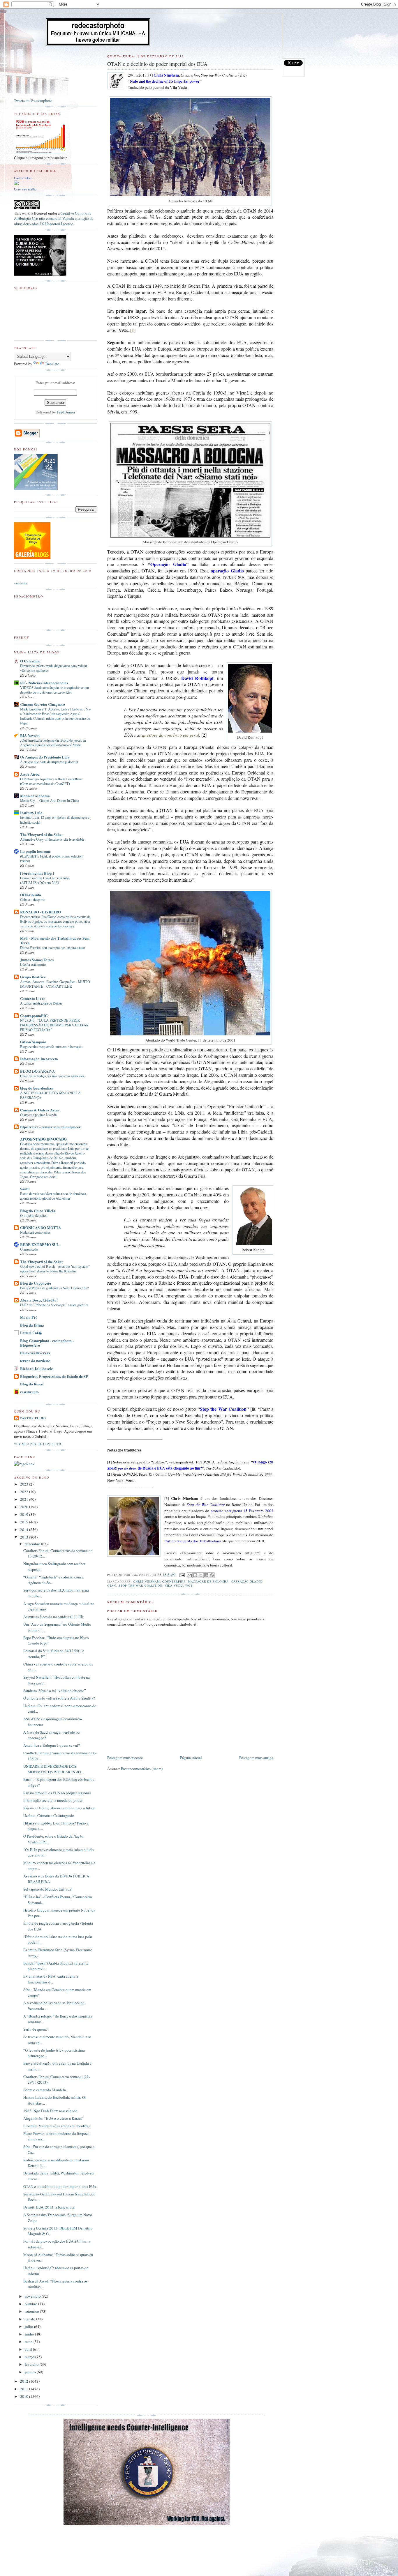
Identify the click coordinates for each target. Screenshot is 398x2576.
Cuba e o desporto (33, 899)
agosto (30, 2319)
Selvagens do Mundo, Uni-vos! (48, 1889)
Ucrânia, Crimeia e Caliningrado (49, 1815)
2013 (25, 1537)
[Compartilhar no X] (201, 1575)
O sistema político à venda (38, 1115)
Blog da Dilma (32, 1325)
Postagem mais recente (125, 1758)
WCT (189, 1585)
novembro (33, 2296)
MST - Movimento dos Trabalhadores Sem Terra (55, 940)
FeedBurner (66, 412)
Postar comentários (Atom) (142, 1769)
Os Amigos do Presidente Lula (45, 757)
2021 (25, 1499)
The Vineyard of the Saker (42, 834)
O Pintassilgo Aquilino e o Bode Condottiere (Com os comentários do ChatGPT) (51, 781)
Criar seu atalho (25, 189)
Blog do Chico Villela (38, 1211)
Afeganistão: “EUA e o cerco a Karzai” (53, 2118)
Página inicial (191, 1758)
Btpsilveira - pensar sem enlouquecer (50, 1127)
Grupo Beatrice (33, 977)
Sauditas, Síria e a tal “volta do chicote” (55, 1691)
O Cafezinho (30, 661)
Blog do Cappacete (36, 1283)
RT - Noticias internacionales (44, 683)
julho (29, 2326)
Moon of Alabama (35, 796)
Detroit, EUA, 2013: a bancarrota (49, 2207)
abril (29, 2349)
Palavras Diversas (35, 1353)
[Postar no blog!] (195, 1575)
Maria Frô (29, 1317)
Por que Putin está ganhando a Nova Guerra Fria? (54, 1288)
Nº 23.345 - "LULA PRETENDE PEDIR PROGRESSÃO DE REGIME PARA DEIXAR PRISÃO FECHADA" (54, 1025)
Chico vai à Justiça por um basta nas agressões (52, 1076)
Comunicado (29, 1249)
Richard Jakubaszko (37, 1368)
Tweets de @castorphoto (33, 100)
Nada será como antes (35, 1232)
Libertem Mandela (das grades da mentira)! (57, 2126)
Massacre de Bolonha (208, 1581)
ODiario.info (31, 895)
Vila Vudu (174, 1585)
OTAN (112, 1585)
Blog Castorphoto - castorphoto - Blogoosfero (47, 1343)
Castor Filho (23, 178)
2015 (25, 1522)
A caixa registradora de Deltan (41, 1003)
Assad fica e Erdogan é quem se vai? (52, 1745)
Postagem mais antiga (256, 1758)
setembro (32, 2311)
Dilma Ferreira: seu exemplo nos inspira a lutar (53, 947)
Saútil (25, 1189)
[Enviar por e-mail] (190, 1575)
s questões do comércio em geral (169, 735)
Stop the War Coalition (140, 1585)
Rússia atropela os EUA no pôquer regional (57, 1793)
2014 (25, 1530)
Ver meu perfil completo (38, 1444)
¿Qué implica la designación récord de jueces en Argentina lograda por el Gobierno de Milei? (53, 742)
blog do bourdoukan (37, 1088)
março (30, 2357)
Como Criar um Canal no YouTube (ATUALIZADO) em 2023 (45, 880)
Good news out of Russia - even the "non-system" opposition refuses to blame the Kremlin (55, 1269)
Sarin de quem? (35, 2029)
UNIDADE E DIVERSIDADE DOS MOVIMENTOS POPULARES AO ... (54, 1769)
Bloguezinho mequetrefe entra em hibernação (51, 1046)
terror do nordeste (35, 1361)
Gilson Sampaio (33, 1042)
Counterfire (174, 1581)
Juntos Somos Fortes (37, 960)
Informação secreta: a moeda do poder (53, 1800)
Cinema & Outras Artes (39, 1110)
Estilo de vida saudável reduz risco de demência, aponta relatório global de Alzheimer (53, 1196)
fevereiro (32, 2364)
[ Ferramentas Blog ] (37, 873)
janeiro (31, 2372)
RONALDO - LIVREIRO (40, 912)
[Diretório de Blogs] (32, 557)
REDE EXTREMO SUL (40, 1244)
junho (30, 2334)
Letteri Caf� (31, 1333)
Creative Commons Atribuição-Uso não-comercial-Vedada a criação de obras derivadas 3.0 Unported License (54, 218)
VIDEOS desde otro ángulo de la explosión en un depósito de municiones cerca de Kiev (54, 690)
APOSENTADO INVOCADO (43, 1139)
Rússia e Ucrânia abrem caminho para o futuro (59, 1808)
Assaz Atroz (30, 774)
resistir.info (29, 1392)
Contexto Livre (33, 998)
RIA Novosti (30, 735)
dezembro (33, 1544)
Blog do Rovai (32, 1384)
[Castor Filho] (16, 184)
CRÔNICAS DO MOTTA (40, 1227)
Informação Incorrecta (39, 1059)
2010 (25, 2396)
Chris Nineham (147, 1581)
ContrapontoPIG (34, 1015)
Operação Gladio (247, 1581)
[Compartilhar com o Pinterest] (212, 1575)
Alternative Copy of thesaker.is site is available (52, 839)
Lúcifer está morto (33, 964)
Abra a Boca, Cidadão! (39, 1300)
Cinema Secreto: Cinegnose (43, 704)
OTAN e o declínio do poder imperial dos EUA (60, 2186)
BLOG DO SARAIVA (37, 1071)
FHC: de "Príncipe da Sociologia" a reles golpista (54, 1305)
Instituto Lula (31, 813)
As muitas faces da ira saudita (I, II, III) (53, 1617)
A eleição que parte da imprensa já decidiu (49, 762)
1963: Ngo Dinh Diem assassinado (50, 2111)
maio (29, 2342)
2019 (25, 1514)
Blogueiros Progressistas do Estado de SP (54, 1376)
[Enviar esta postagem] (182, 1575)
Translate (52, 364)
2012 (25, 2381)
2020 (25, 1507)
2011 (25, 2389)
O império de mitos (34, 1215)
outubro (31, 2304)
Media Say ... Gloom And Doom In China (50, 800)
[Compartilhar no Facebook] (206, 1575)
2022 (25, 1492)
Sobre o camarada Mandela (45, 2090)
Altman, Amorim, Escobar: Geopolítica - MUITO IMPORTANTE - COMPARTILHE (55, 984)
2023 (25, 1484)
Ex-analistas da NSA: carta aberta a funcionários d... (51, 1979)
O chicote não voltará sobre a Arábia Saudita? (59, 1698)
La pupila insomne (35, 851)
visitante (21, 583)
